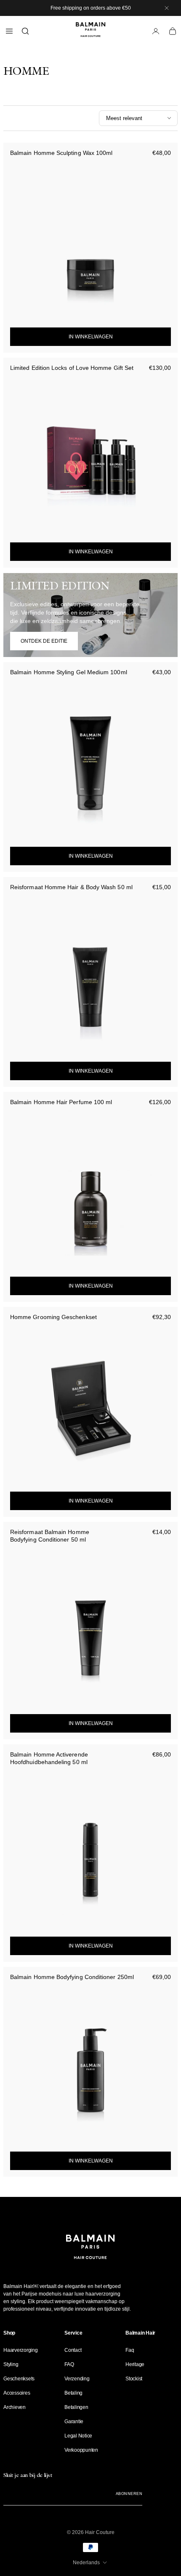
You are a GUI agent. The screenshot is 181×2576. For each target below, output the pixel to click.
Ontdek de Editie (44, 641)
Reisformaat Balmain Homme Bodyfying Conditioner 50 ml (50, 1536)
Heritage (135, 2364)
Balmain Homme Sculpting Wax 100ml (61, 153)
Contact (73, 2350)
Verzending (77, 2379)
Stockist (134, 2379)
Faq (130, 2350)
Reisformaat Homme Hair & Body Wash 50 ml (71, 887)
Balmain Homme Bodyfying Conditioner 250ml (72, 1977)
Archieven (15, 2407)
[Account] (156, 31)
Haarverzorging (21, 2350)
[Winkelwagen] (173, 31)
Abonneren (129, 2494)
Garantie (74, 2422)
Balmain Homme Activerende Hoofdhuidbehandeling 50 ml (49, 1758)
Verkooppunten (81, 2450)
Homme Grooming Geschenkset (53, 1317)
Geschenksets (19, 2379)
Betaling (73, 2393)
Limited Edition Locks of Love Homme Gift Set (72, 368)
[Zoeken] (25, 31)
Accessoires (17, 2393)
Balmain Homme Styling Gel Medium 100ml (69, 672)
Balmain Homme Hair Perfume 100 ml (61, 1102)
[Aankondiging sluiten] (167, 8)
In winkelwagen (91, 337)
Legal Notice (78, 2436)
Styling (11, 2364)
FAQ (69, 2364)
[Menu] (9, 31)
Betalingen (76, 2407)
